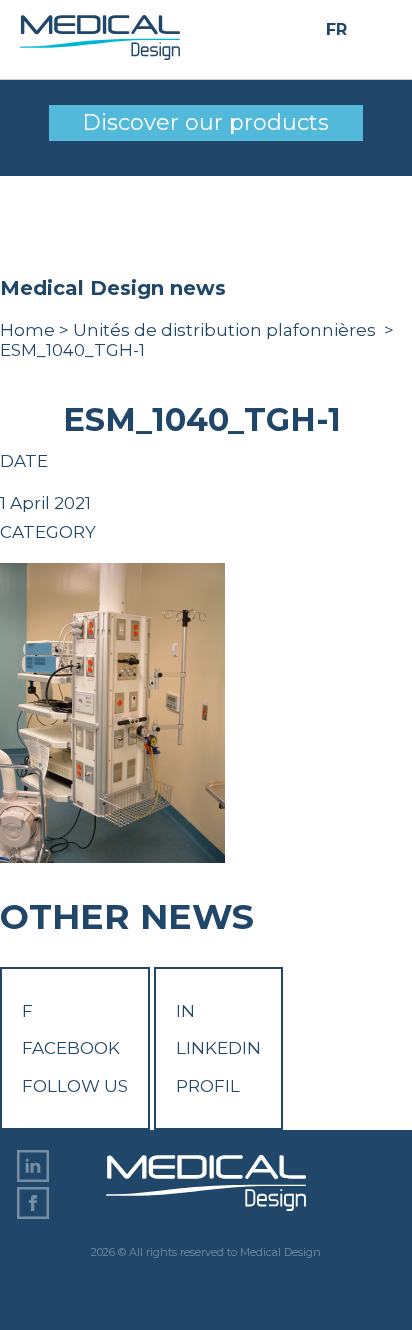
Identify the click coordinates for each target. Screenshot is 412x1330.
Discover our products (205, 122)
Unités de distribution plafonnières (226, 330)
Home (27, 330)
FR (336, 30)
